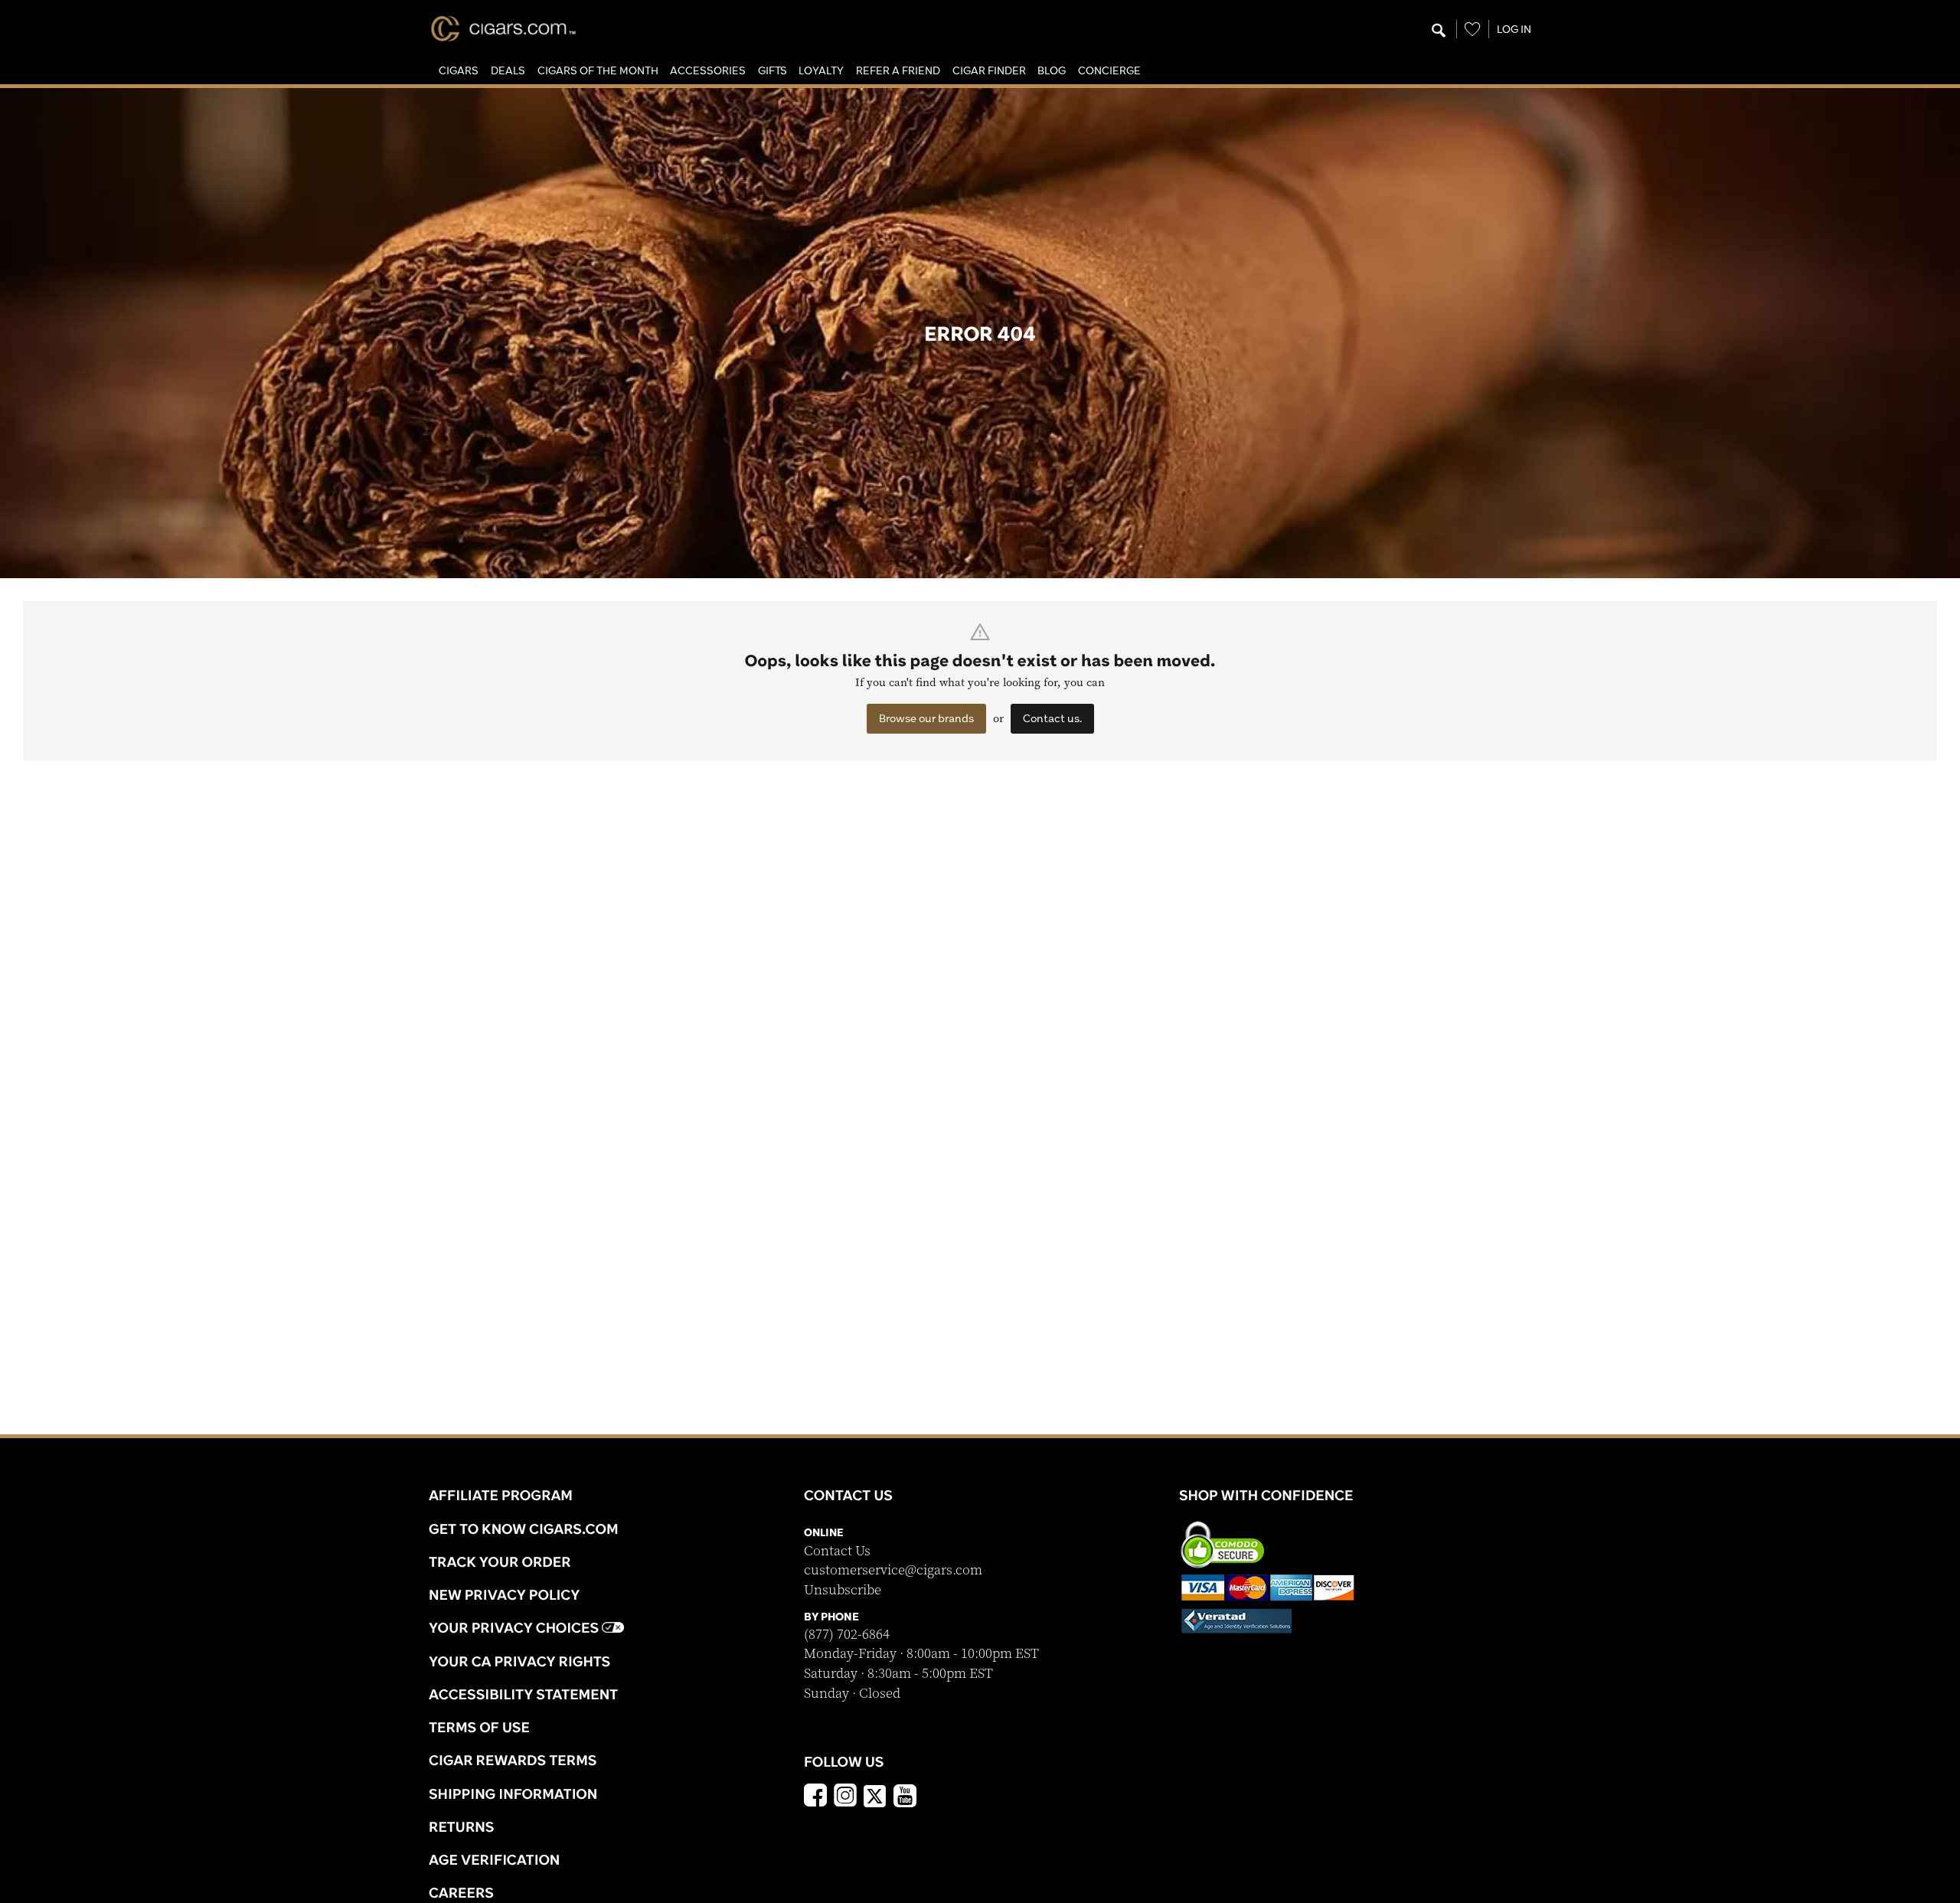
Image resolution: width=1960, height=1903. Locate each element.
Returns (462, 1826)
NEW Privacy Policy (504, 1594)
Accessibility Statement (523, 1694)
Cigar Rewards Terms (513, 1760)
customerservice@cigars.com (893, 1570)
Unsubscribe (843, 1590)
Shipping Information (513, 1793)
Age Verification (494, 1859)
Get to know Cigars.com (524, 1529)
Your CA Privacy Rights (519, 1661)
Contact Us (837, 1551)
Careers (461, 1892)
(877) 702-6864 (847, 1635)
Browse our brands (926, 718)
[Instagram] (845, 1797)
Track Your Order (500, 1561)
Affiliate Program (501, 1495)
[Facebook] (815, 1797)
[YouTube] (905, 1797)
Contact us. (1052, 718)
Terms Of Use (479, 1727)
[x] (875, 1795)
